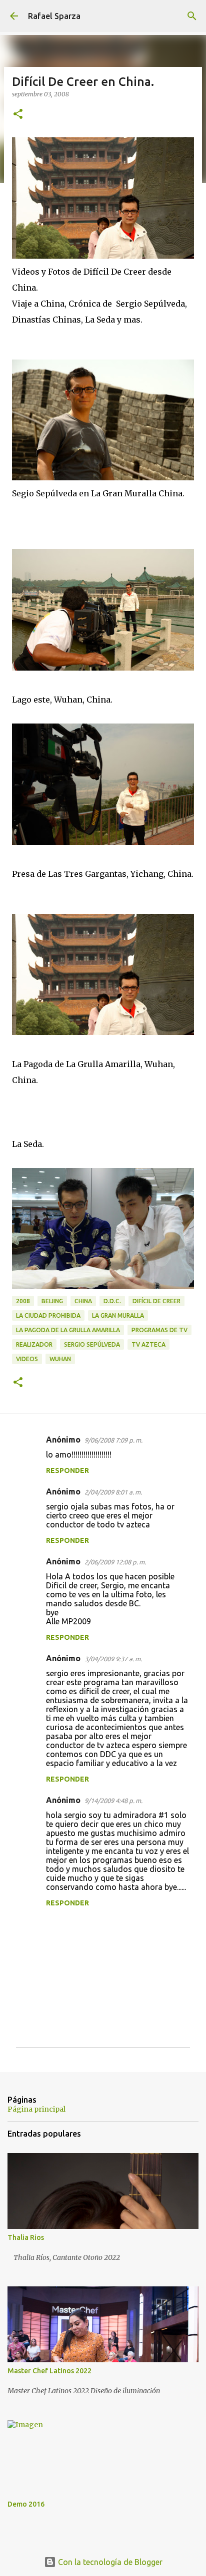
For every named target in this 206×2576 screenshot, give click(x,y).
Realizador (34, 1344)
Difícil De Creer (156, 1301)
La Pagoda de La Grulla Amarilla (68, 1330)
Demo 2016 (26, 2504)
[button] (18, 115)
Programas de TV (159, 1330)
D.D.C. (112, 1301)
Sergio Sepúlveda (92, 1344)
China (83, 1301)
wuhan (60, 1359)
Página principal (36, 2109)
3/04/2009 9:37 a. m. (113, 1659)
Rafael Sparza (54, 16)
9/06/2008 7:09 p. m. (113, 1440)
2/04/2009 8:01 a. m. (113, 1492)
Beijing (52, 1301)
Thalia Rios (26, 2237)
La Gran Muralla (118, 1315)
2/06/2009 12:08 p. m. (115, 1562)
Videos (27, 1359)
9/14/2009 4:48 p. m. (113, 1801)
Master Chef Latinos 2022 (49, 2371)
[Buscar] (192, 16)
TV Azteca (148, 1344)
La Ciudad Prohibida (48, 1315)
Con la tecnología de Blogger (109, 2562)
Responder (67, 1471)
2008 (23, 1301)
